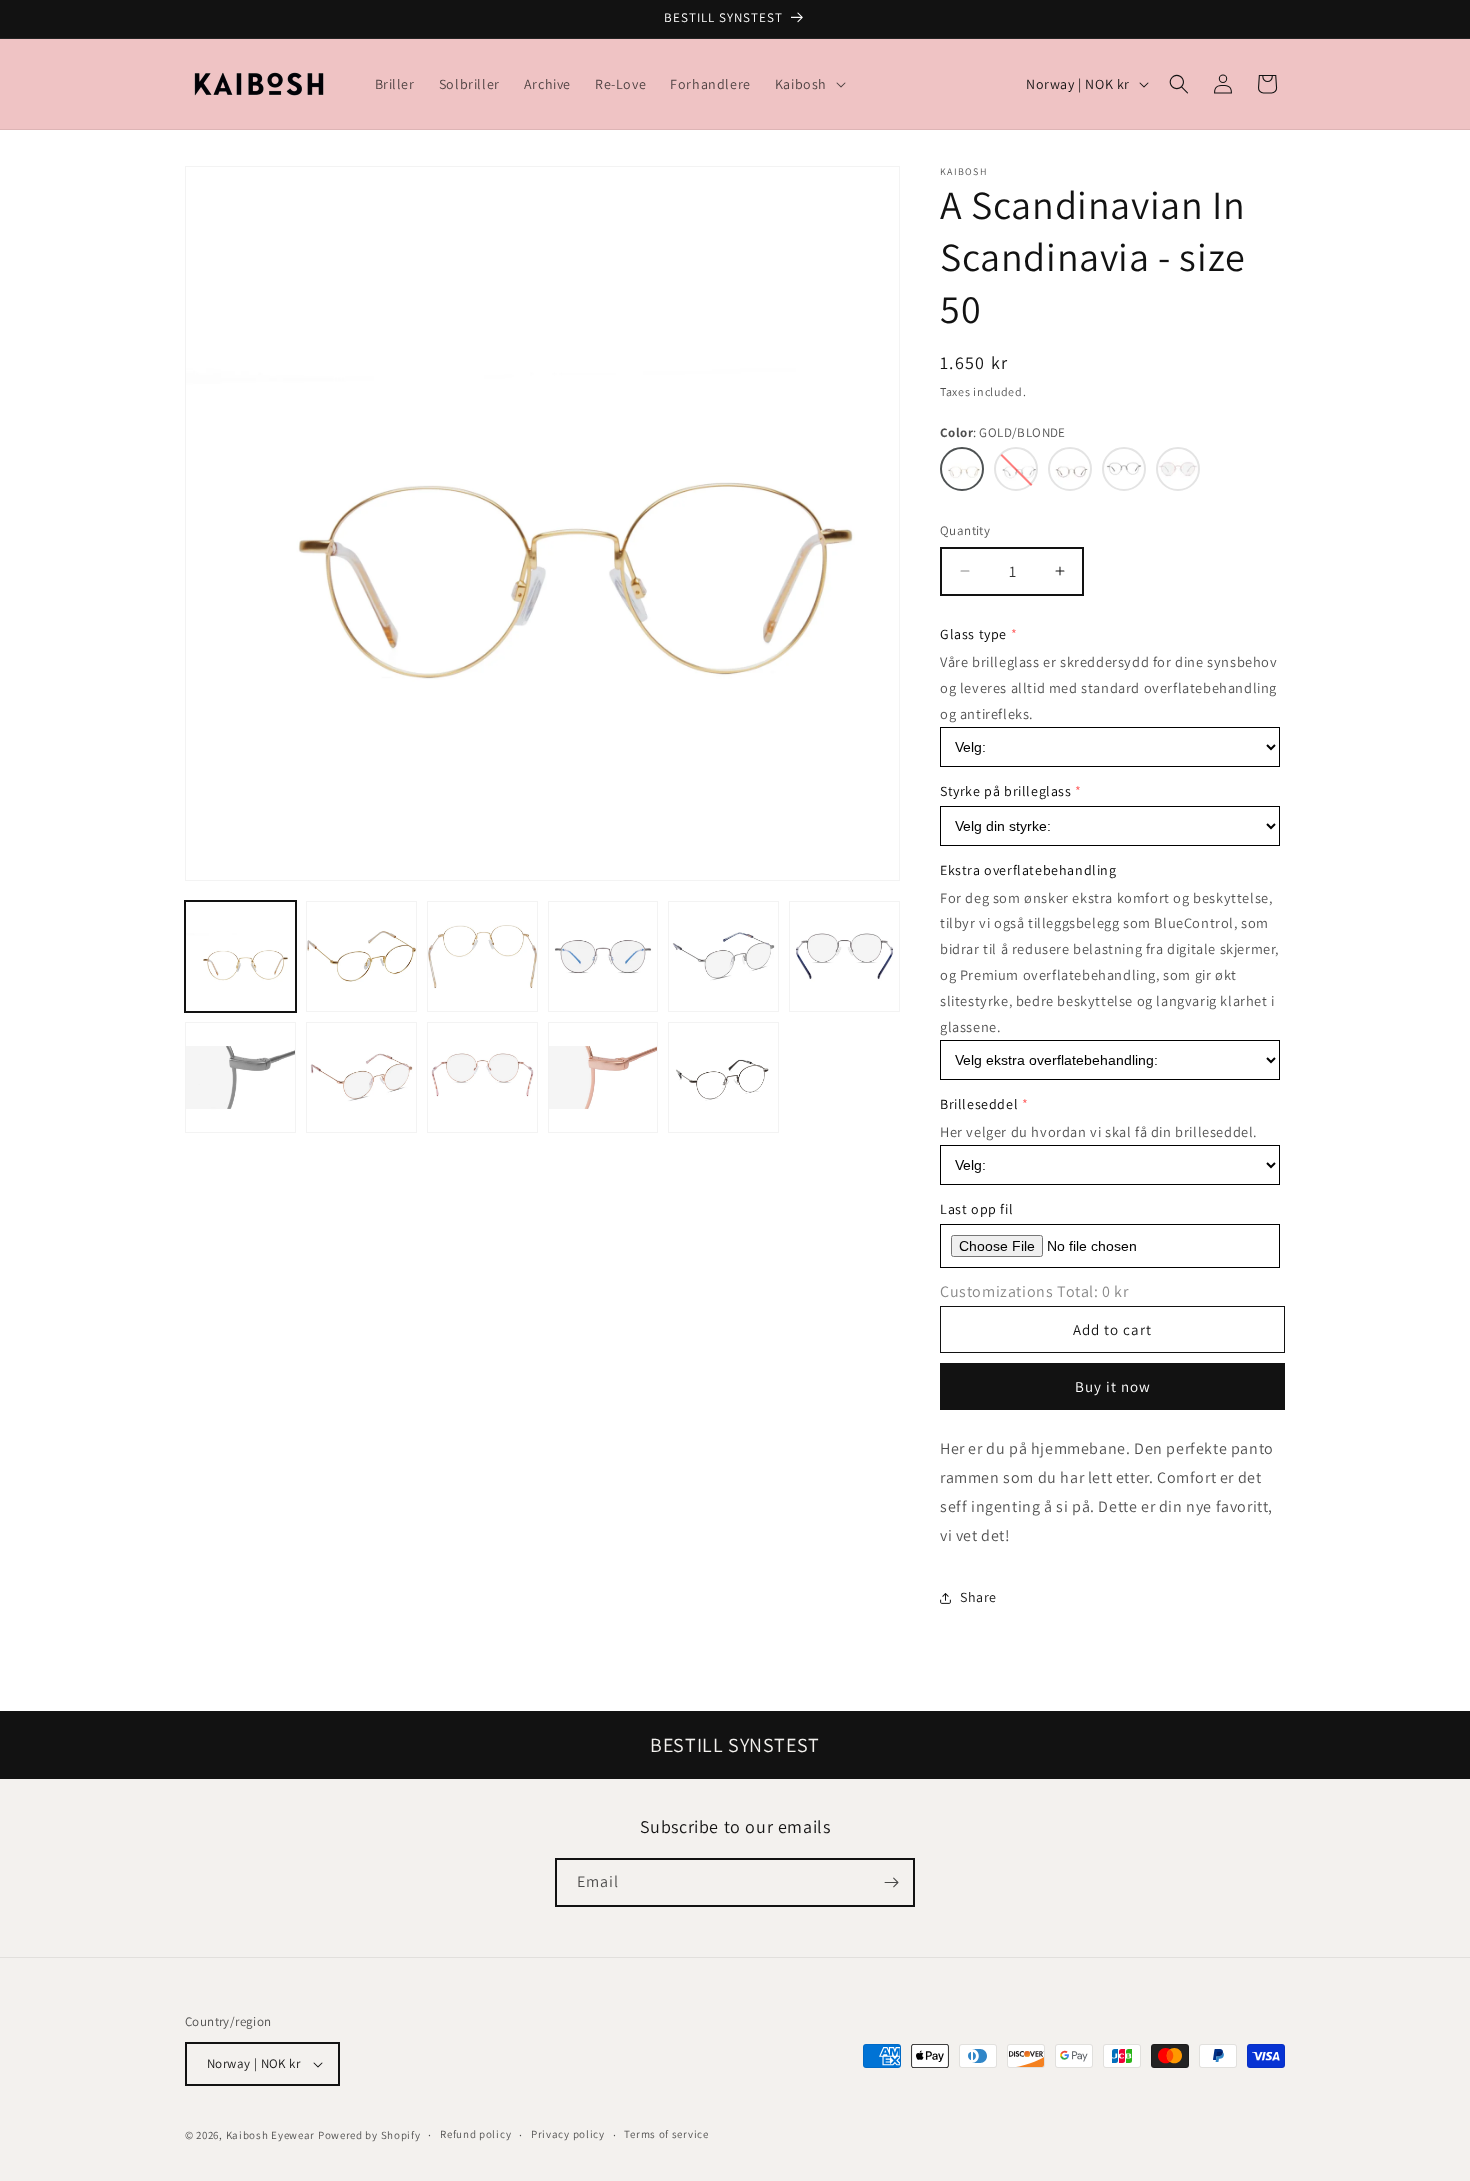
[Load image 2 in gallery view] (361, 956)
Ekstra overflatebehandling (1028, 870)
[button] (808, 84)
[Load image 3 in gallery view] (482, 956)
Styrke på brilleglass (1006, 791)
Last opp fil (976, 1209)
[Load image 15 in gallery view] (723, 1077)
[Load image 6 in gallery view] (603, 956)
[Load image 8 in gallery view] (844, 956)
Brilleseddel (979, 1104)
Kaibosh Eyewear (271, 2135)
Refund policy (475, 2134)
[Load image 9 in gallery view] (240, 1077)
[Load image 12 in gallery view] (482, 1077)
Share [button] (978, 1597)
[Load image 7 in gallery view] (723, 956)
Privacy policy (568, 2134)
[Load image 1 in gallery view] (240, 956)
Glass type (973, 634)
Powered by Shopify (369, 2135)
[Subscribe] (891, 1882)
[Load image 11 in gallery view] (361, 1077)
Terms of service (666, 2134)
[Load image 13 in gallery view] (603, 1077)
